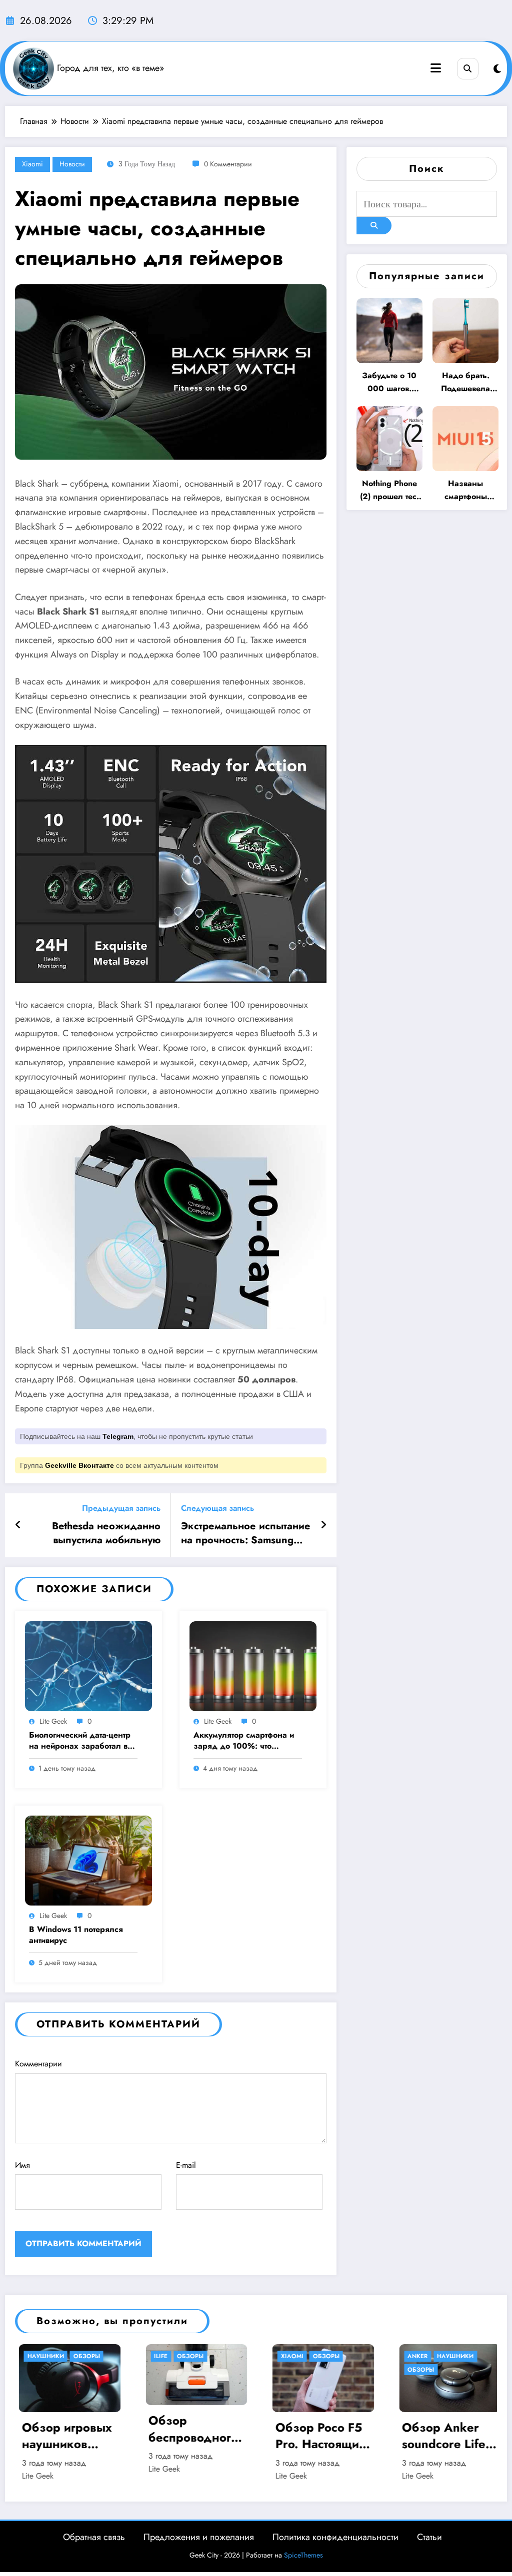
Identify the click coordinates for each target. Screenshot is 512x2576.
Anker (290, 2356)
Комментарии (38, 2064)
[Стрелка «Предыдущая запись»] (18, 1525)
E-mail (186, 2165)
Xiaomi (32, 164)
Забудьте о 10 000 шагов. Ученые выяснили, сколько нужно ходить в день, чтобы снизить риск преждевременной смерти (389, 382)
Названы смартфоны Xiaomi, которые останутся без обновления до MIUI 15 (466, 490)
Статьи (429, 2537)
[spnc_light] (497, 69)
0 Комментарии (228, 164)
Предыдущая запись (121, 1508)
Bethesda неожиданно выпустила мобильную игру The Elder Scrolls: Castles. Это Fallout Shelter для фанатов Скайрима (98, 1534)
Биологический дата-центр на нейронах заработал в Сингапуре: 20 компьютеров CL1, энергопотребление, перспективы (80, 1741)
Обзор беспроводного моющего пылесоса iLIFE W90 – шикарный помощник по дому (66, 2429)
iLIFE (34, 2356)
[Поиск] (468, 69)
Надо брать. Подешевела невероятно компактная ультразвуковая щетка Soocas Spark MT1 (465, 382)
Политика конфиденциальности (335, 2537)
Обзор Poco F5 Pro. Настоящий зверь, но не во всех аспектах (194, 2436)
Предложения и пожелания (199, 2537)
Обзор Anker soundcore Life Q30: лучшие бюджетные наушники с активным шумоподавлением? (323, 2436)
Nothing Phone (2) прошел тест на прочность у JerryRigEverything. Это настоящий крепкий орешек (389, 490)
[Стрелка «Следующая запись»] (323, 1525)
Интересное (427, 2356)
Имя (22, 2165)
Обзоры (63, 2356)
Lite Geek (53, 1721)
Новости (72, 164)
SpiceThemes (303, 2555)
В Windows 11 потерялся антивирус (76, 1935)
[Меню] (436, 68)
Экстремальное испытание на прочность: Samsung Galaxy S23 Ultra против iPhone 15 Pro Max (246, 1534)
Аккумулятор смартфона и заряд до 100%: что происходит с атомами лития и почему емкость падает (247, 1741)
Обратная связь (94, 2537)
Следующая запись (217, 1508)
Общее (468, 2356)
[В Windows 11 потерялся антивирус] (88, 1860)
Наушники (328, 2356)
